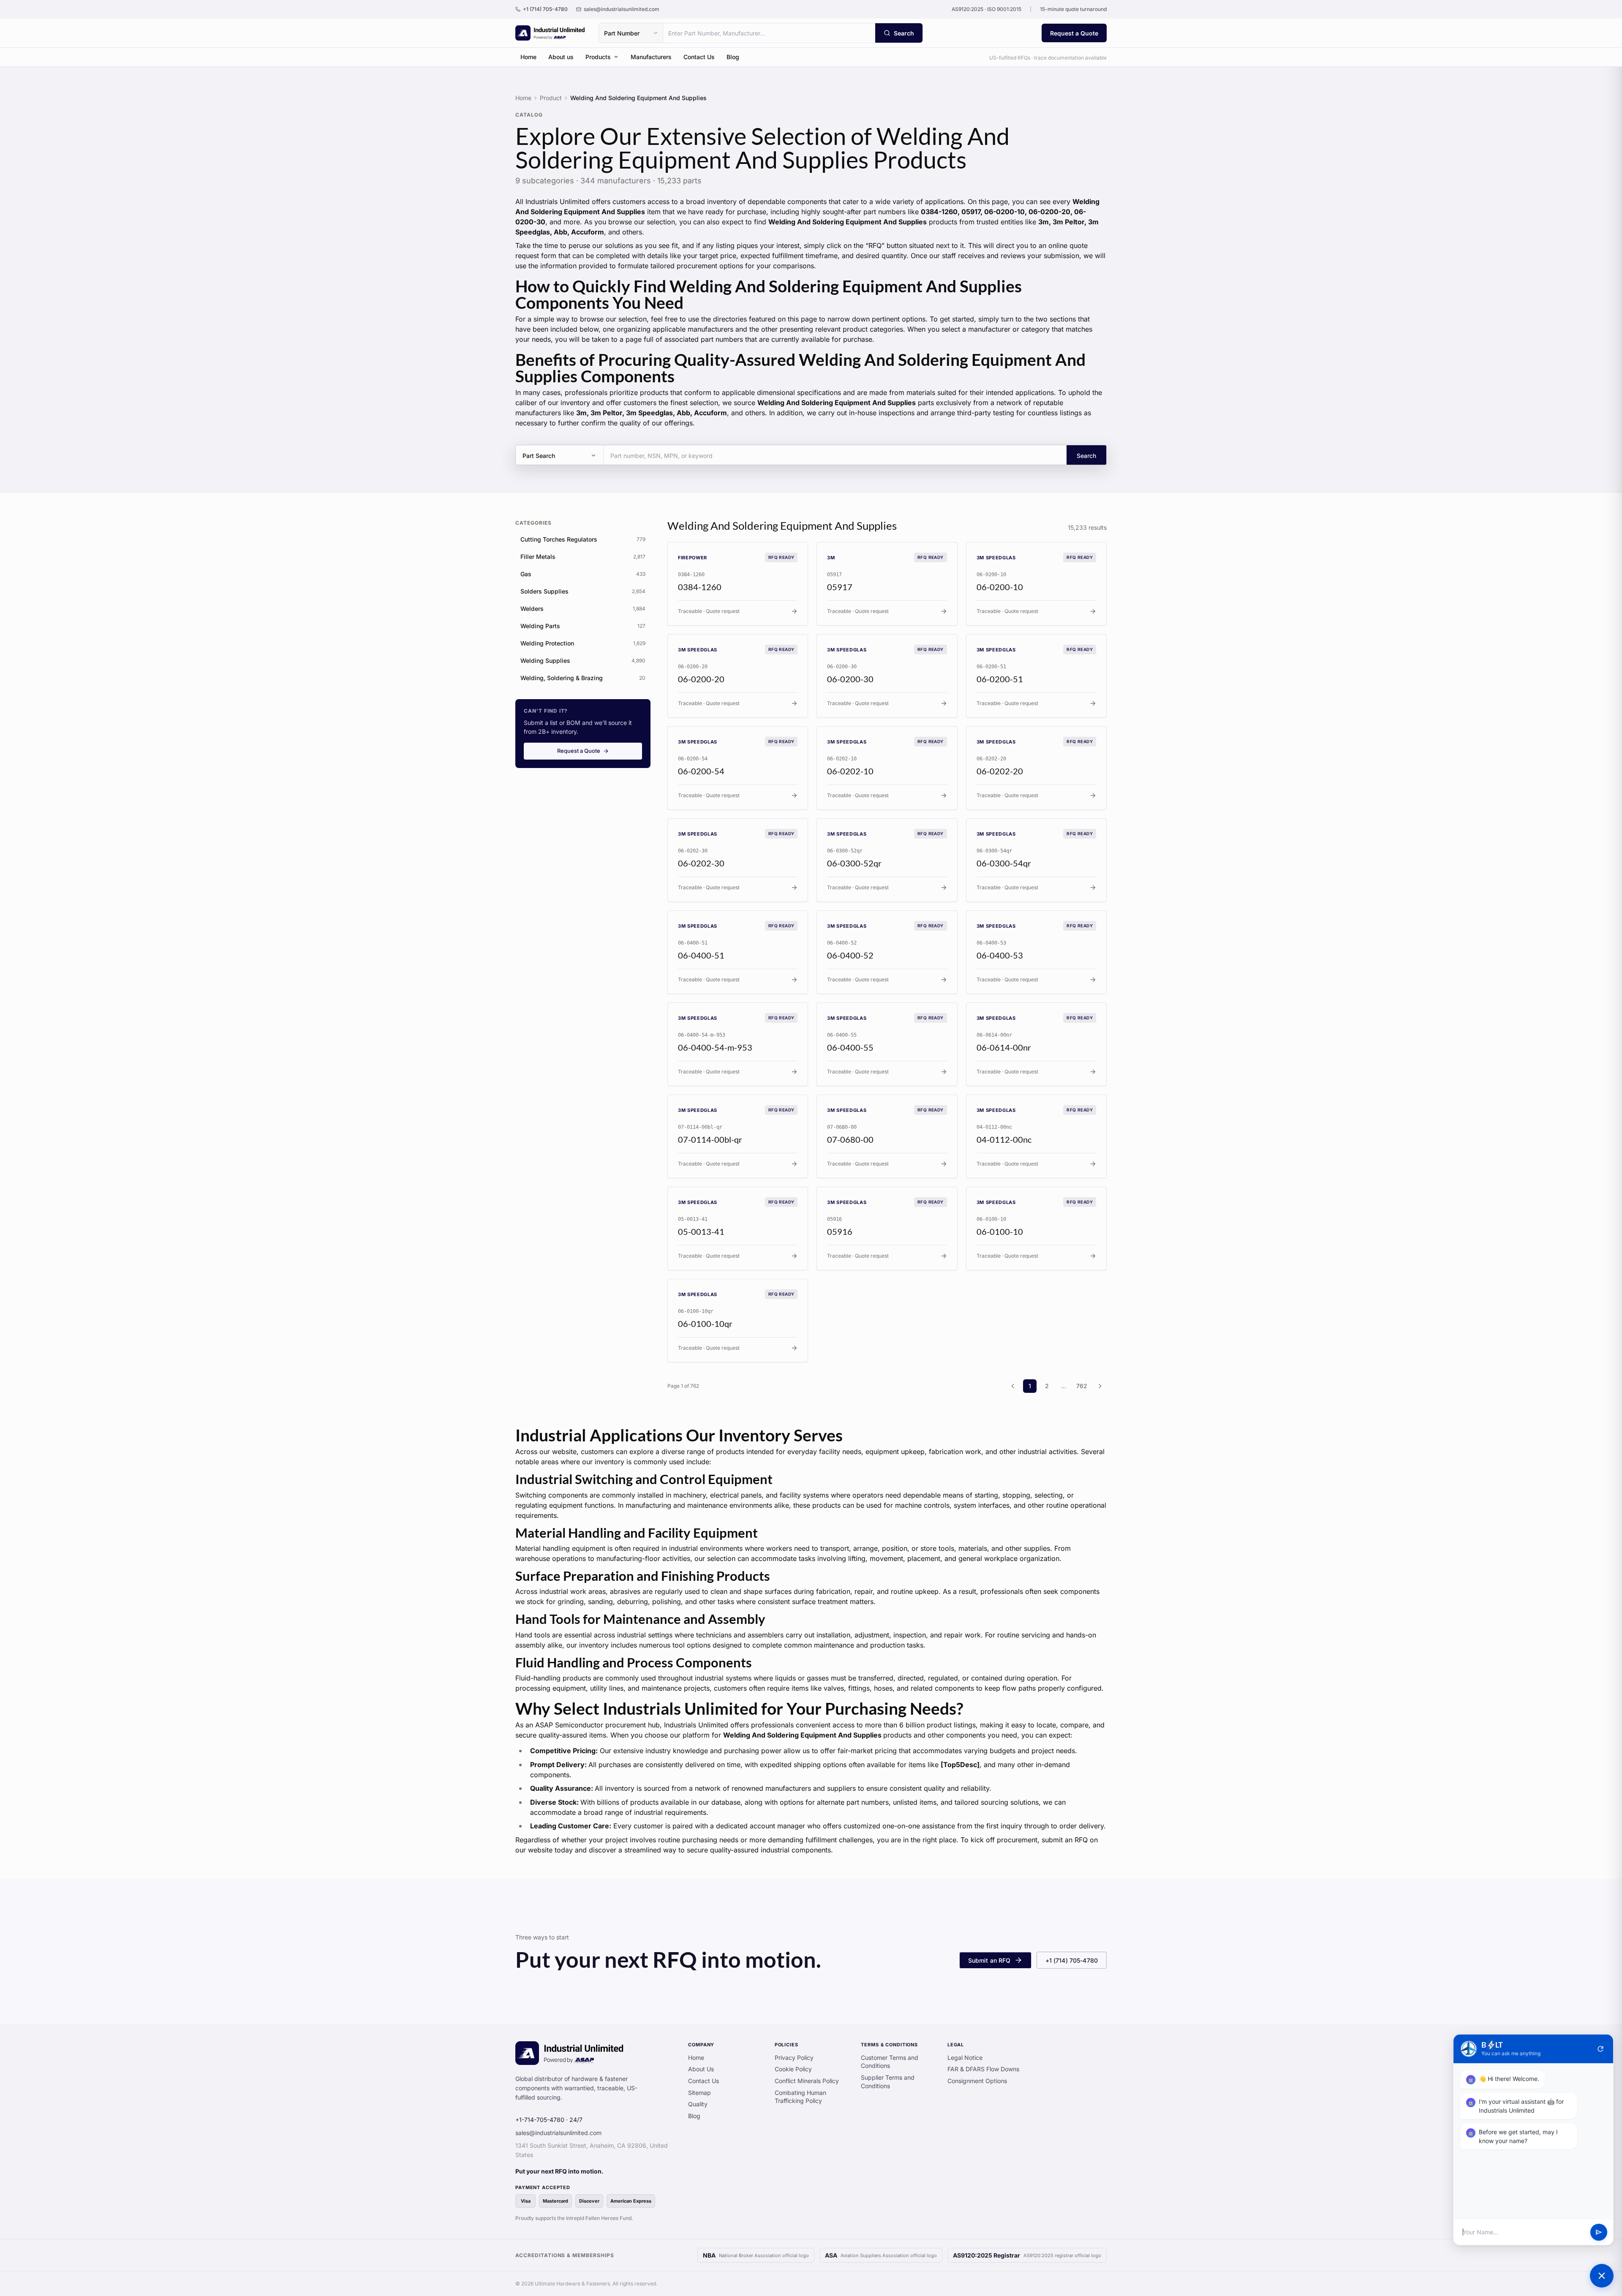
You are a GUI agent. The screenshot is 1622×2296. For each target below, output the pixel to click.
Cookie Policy (793, 2069)
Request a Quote (1074, 33)
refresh (1600, 2049)
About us (561, 57)
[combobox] (769, 33)
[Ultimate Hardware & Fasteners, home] (550, 33)
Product (551, 98)
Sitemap (699, 2093)
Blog (733, 57)
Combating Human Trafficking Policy (800, 2097)
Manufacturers (651, 57)
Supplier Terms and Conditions (888, 2082)
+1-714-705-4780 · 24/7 (549, 2120)
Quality (698, 2104)
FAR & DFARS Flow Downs (983, 2069)
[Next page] (1100, 1386)
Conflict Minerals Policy (807, 2081)
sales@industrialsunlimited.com (558, 2133)
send (1599, 2232)
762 (1082, 1386)
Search (1086, 456)
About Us (701, 2069)
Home (528, 57)
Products (598, 57)
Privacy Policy (794, 2058)
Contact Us (699, 57)
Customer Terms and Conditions (890, 2062)
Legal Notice (965, 2058)
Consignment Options (977, 2081)
